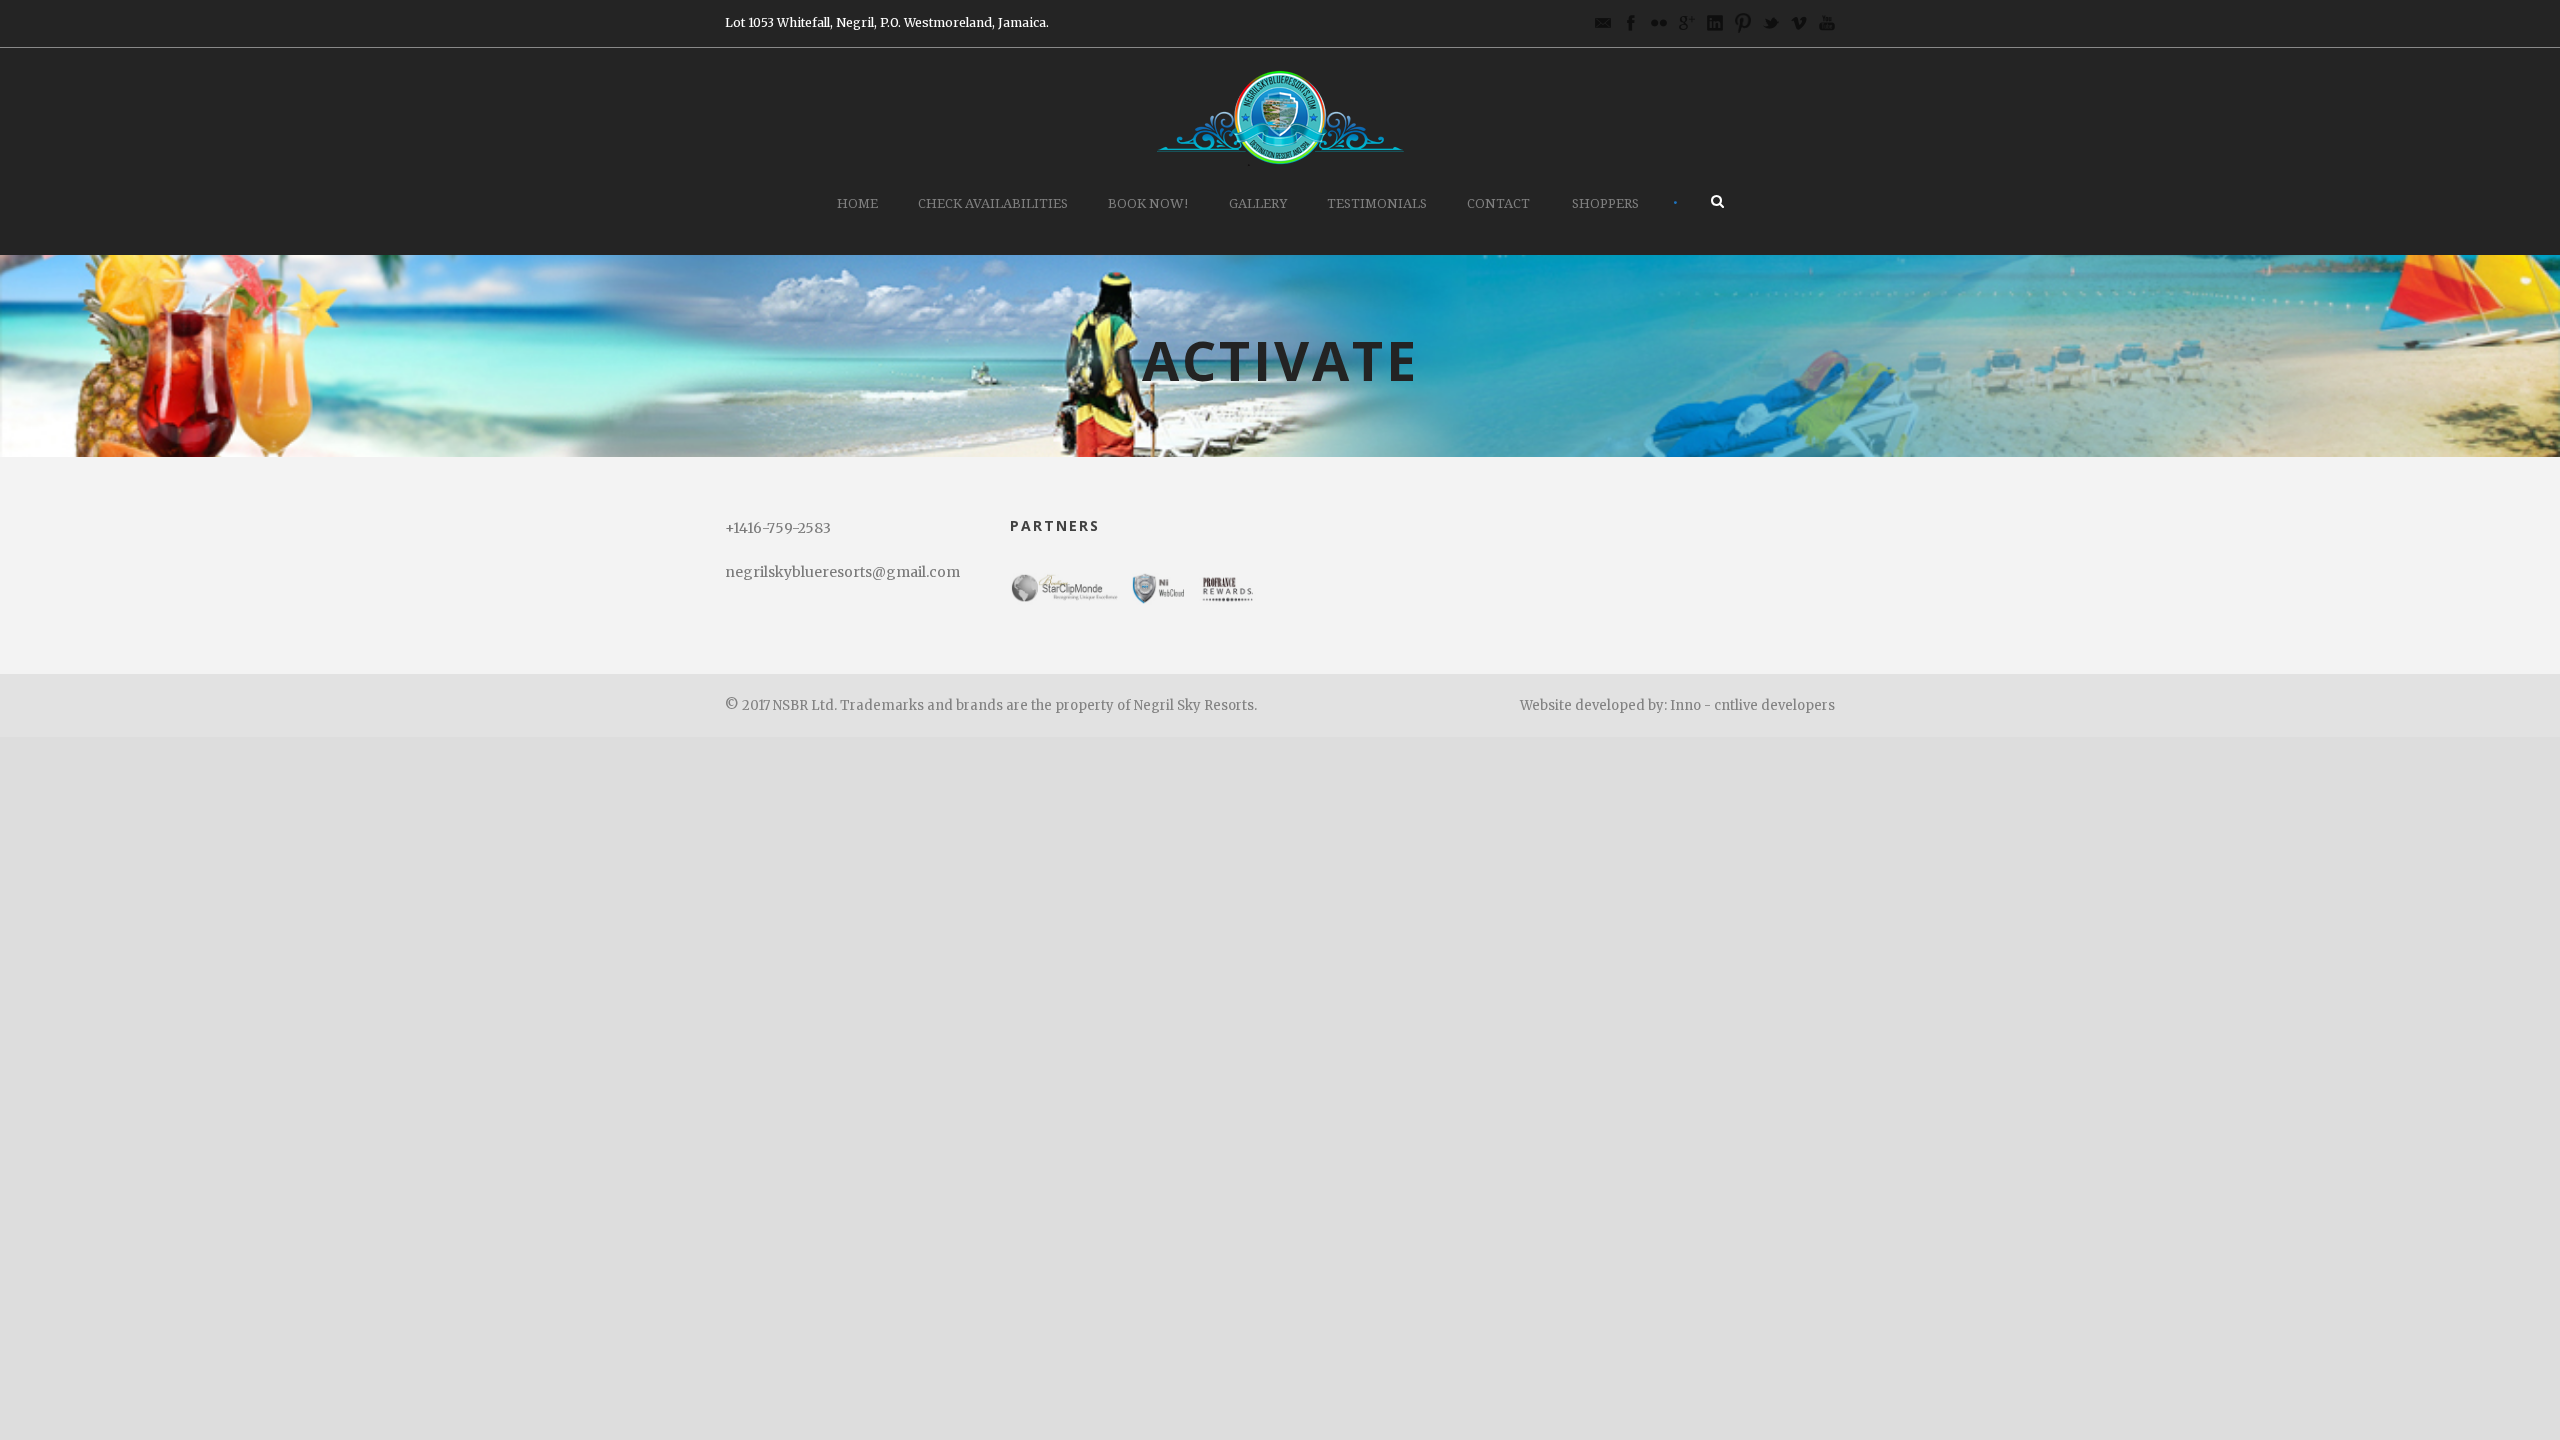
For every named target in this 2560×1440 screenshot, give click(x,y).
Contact (1498, 203)
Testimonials (1377, 203)
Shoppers (1605, 203)
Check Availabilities (993, 203)
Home (857, 203)
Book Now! (1148, 203)
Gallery (1258, 203)
